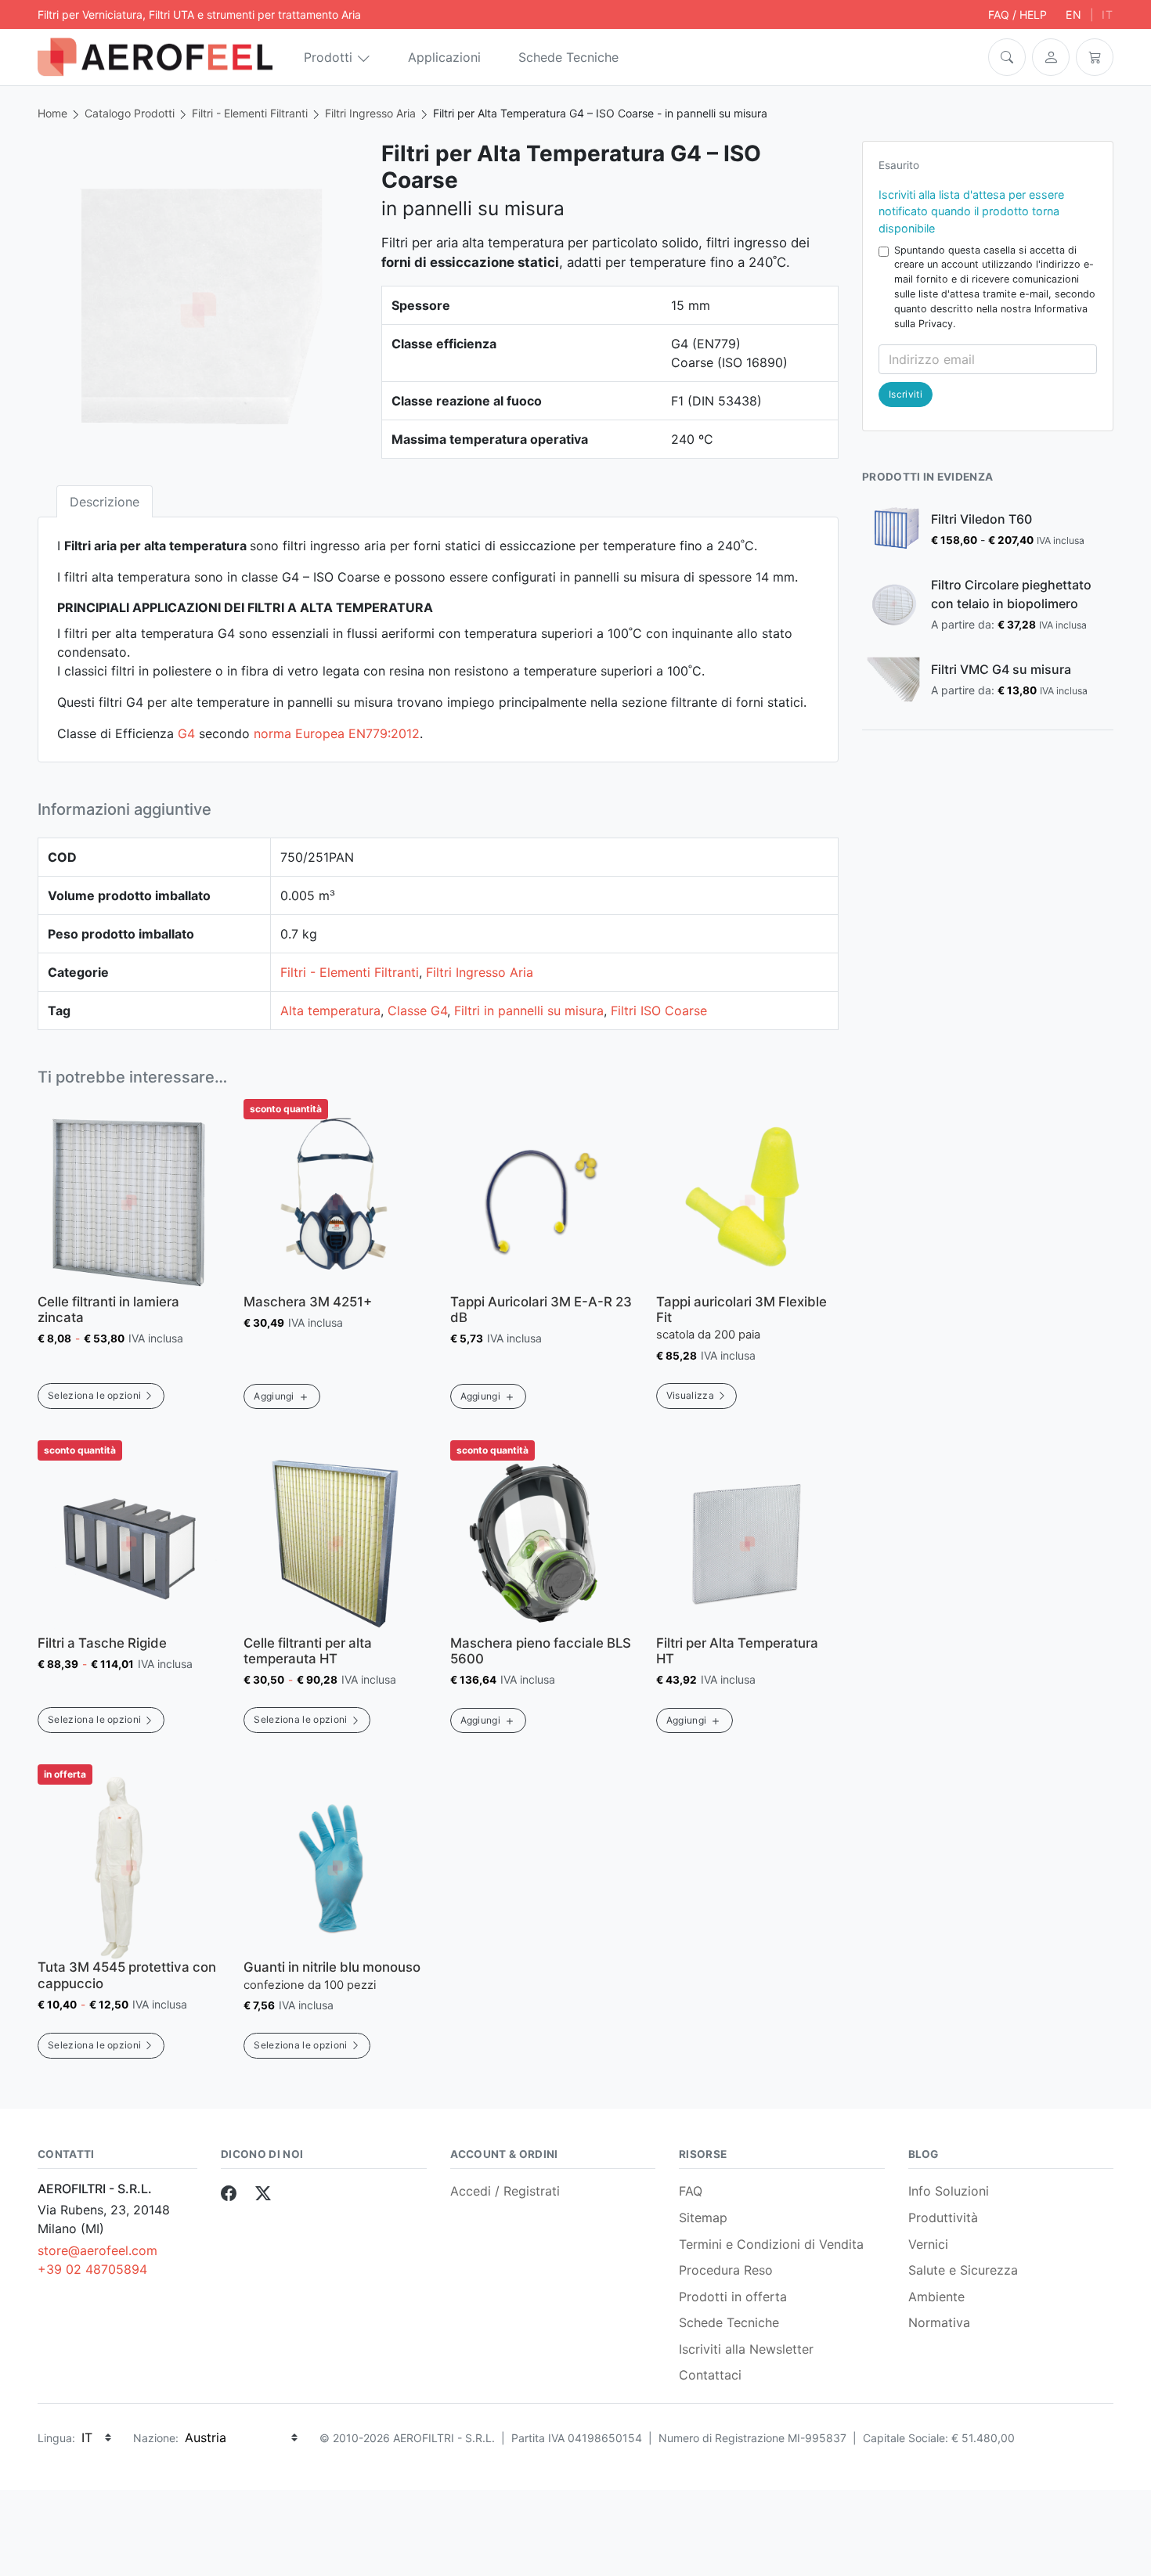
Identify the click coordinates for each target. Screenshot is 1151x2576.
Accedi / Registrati (505, 2191)
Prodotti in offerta (733, 2297)
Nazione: (156, 2438)
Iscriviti (906, 394)
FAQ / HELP (1017, 14)
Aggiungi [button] (274, 1396)
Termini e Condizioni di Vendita (771, 2244)
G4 (186, 733)
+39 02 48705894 (92, 2269)
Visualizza (690, 1395)
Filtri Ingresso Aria (370, 113)
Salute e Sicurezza (963, 2270)
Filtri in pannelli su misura (529, 1011)
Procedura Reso (726, 2270)
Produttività (943, 2218)
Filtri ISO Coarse (659, 1011)
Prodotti (328, 57)
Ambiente (936, 2297)
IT (1108, 14)
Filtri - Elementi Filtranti (250, 113)
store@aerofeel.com (97, 2250)
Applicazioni (444, 57)
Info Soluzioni (949, 2191)
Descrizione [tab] (105, 502)
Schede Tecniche (568, 57)
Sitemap (703, 2218)
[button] (1007, 57)
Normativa (939, 2322)
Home (52, 113)
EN (1074, 14)
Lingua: (56, 2438)
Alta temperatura (330, 1011)
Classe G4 (417, 1011)
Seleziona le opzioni (94, 1395)
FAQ (691, 2191)
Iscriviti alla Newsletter (746, 2349)
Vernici (928, 2244)
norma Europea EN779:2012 (337, 733)
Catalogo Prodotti (130, 113)
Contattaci (710, 2375)
